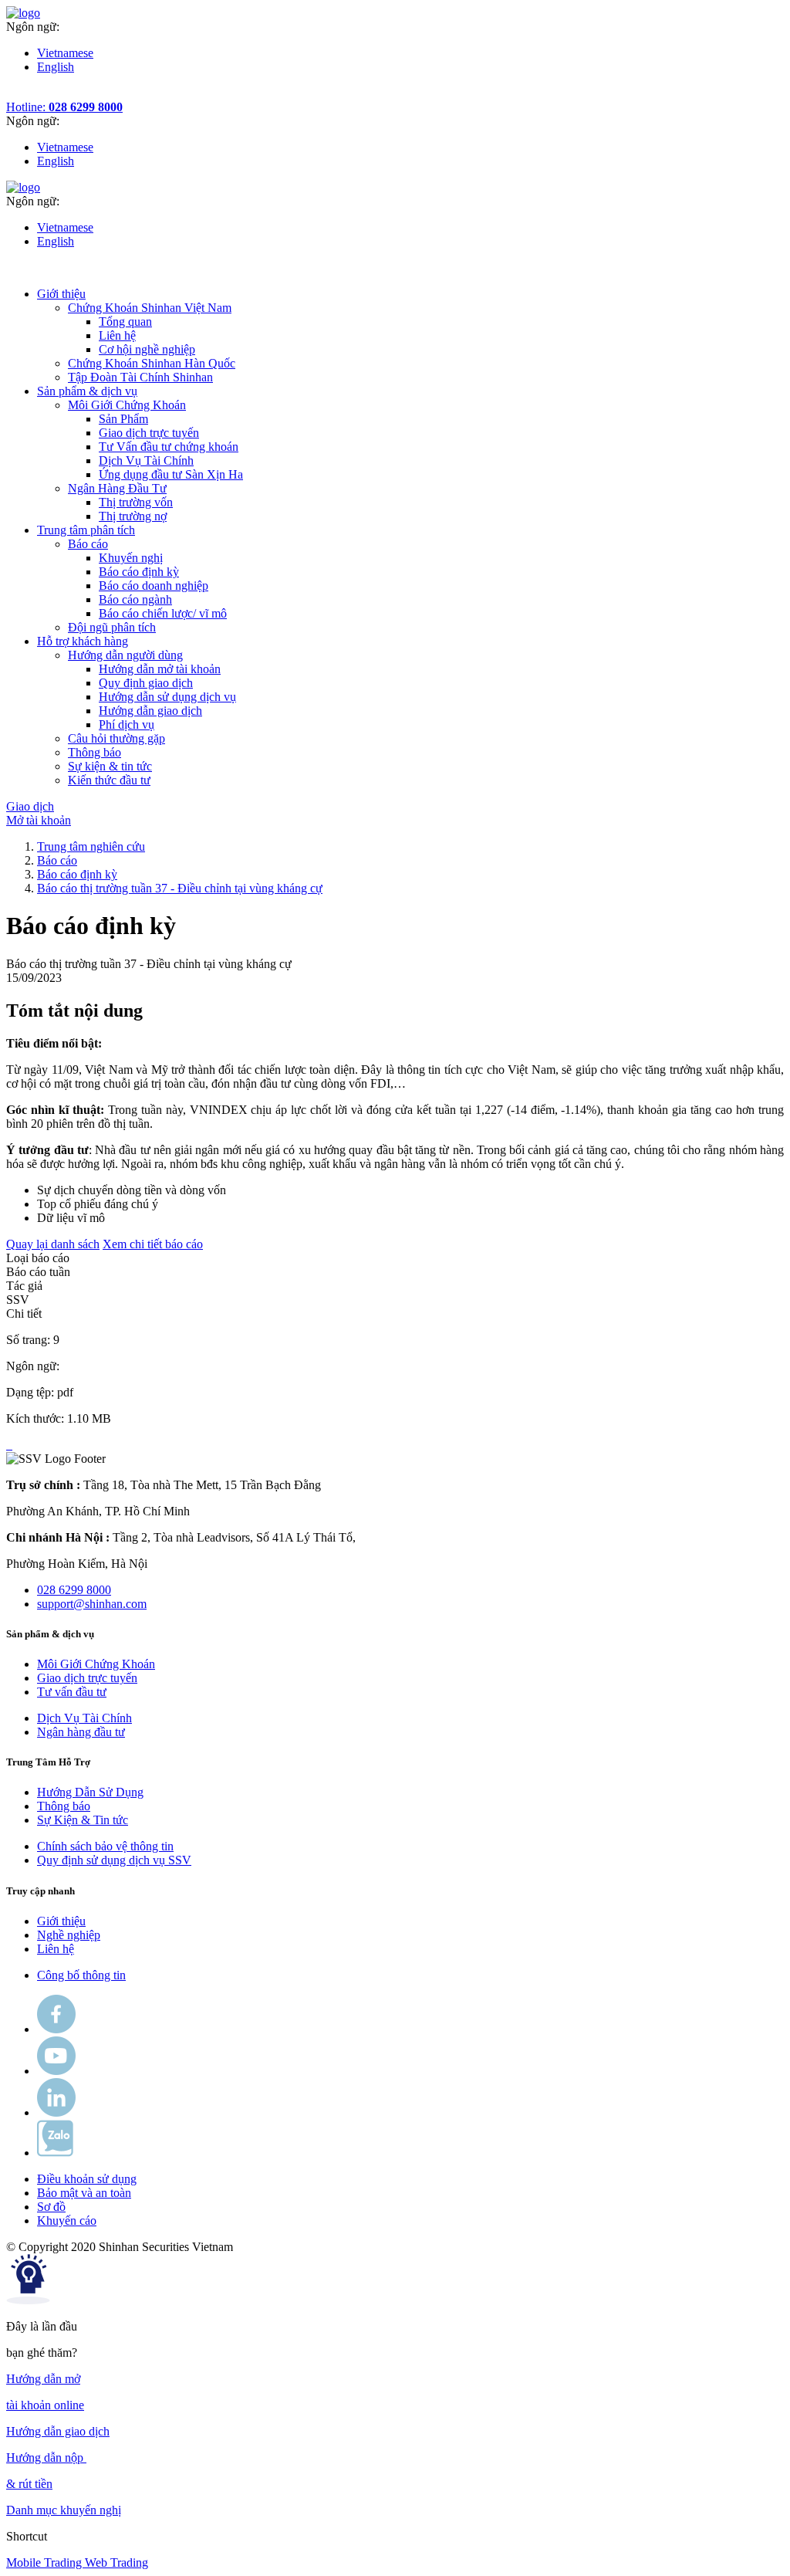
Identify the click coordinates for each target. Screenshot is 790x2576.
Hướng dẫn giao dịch (150, 711)
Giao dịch (30, 806)
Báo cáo (57, 860)
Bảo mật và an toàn (84, 2193)
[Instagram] (56, 2112)
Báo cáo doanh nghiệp (154, 586)
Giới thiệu (61, 1921)
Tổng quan (125, 322)
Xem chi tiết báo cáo (153, 1244)
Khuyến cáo (67, 2221)
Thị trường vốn (136, 502)
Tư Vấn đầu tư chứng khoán (169, 447)
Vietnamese (65, 53)
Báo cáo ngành (135, 599)
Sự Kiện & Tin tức (83, 1820)
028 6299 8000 (74, 1590)
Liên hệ (117, 335)
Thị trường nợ (133, 516)
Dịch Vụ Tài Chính (146, 460)
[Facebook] (56, 2029)
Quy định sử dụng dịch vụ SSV (114, 1860)
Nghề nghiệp (69, 1935)
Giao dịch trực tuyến (149, 433)
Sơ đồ (51, 2207)
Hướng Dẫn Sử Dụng (90, 1792)
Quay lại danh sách (53, 1244)
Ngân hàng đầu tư (81, 1732)
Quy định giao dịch (146, 683)
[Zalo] (55, 2153)
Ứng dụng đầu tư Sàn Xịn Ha (171, 474)
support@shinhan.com (92, 1604)
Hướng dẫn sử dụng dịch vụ (167, 697)
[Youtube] (56, 2071)
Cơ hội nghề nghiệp (147, 349)
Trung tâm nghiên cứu (91, 846)
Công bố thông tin (81, 1975)
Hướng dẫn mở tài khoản (160, 669)
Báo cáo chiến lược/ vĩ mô (163, 613)
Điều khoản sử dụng (87, 2179)
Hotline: (64, 107)
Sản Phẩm (123, 419)
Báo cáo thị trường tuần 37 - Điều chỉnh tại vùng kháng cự (180, 888)
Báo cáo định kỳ (139, 572)
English (56, 67)
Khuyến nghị (131, 558)
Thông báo (64, 1806)
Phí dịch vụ (127, 724)
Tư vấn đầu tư (72, 1692)
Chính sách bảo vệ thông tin (105, 1846)
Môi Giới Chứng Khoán (96, 1664)
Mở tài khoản (39, 820)
